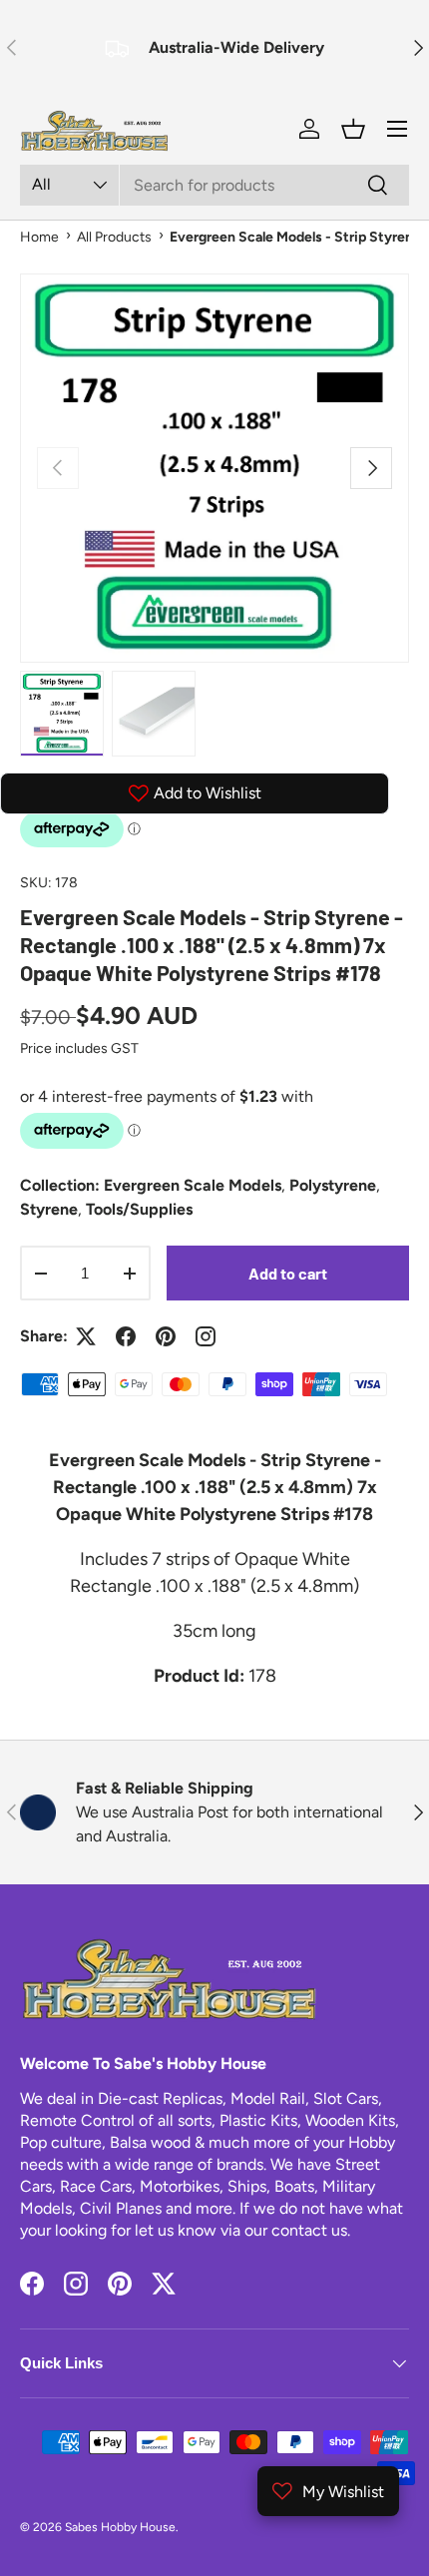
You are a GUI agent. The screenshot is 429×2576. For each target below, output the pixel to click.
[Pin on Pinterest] (166, 1336)
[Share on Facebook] (126, 1336)
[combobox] (214, 185)
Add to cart (288, 1273)
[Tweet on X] (86, 1336)
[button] (353, 129)
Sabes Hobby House (120, 2527)
